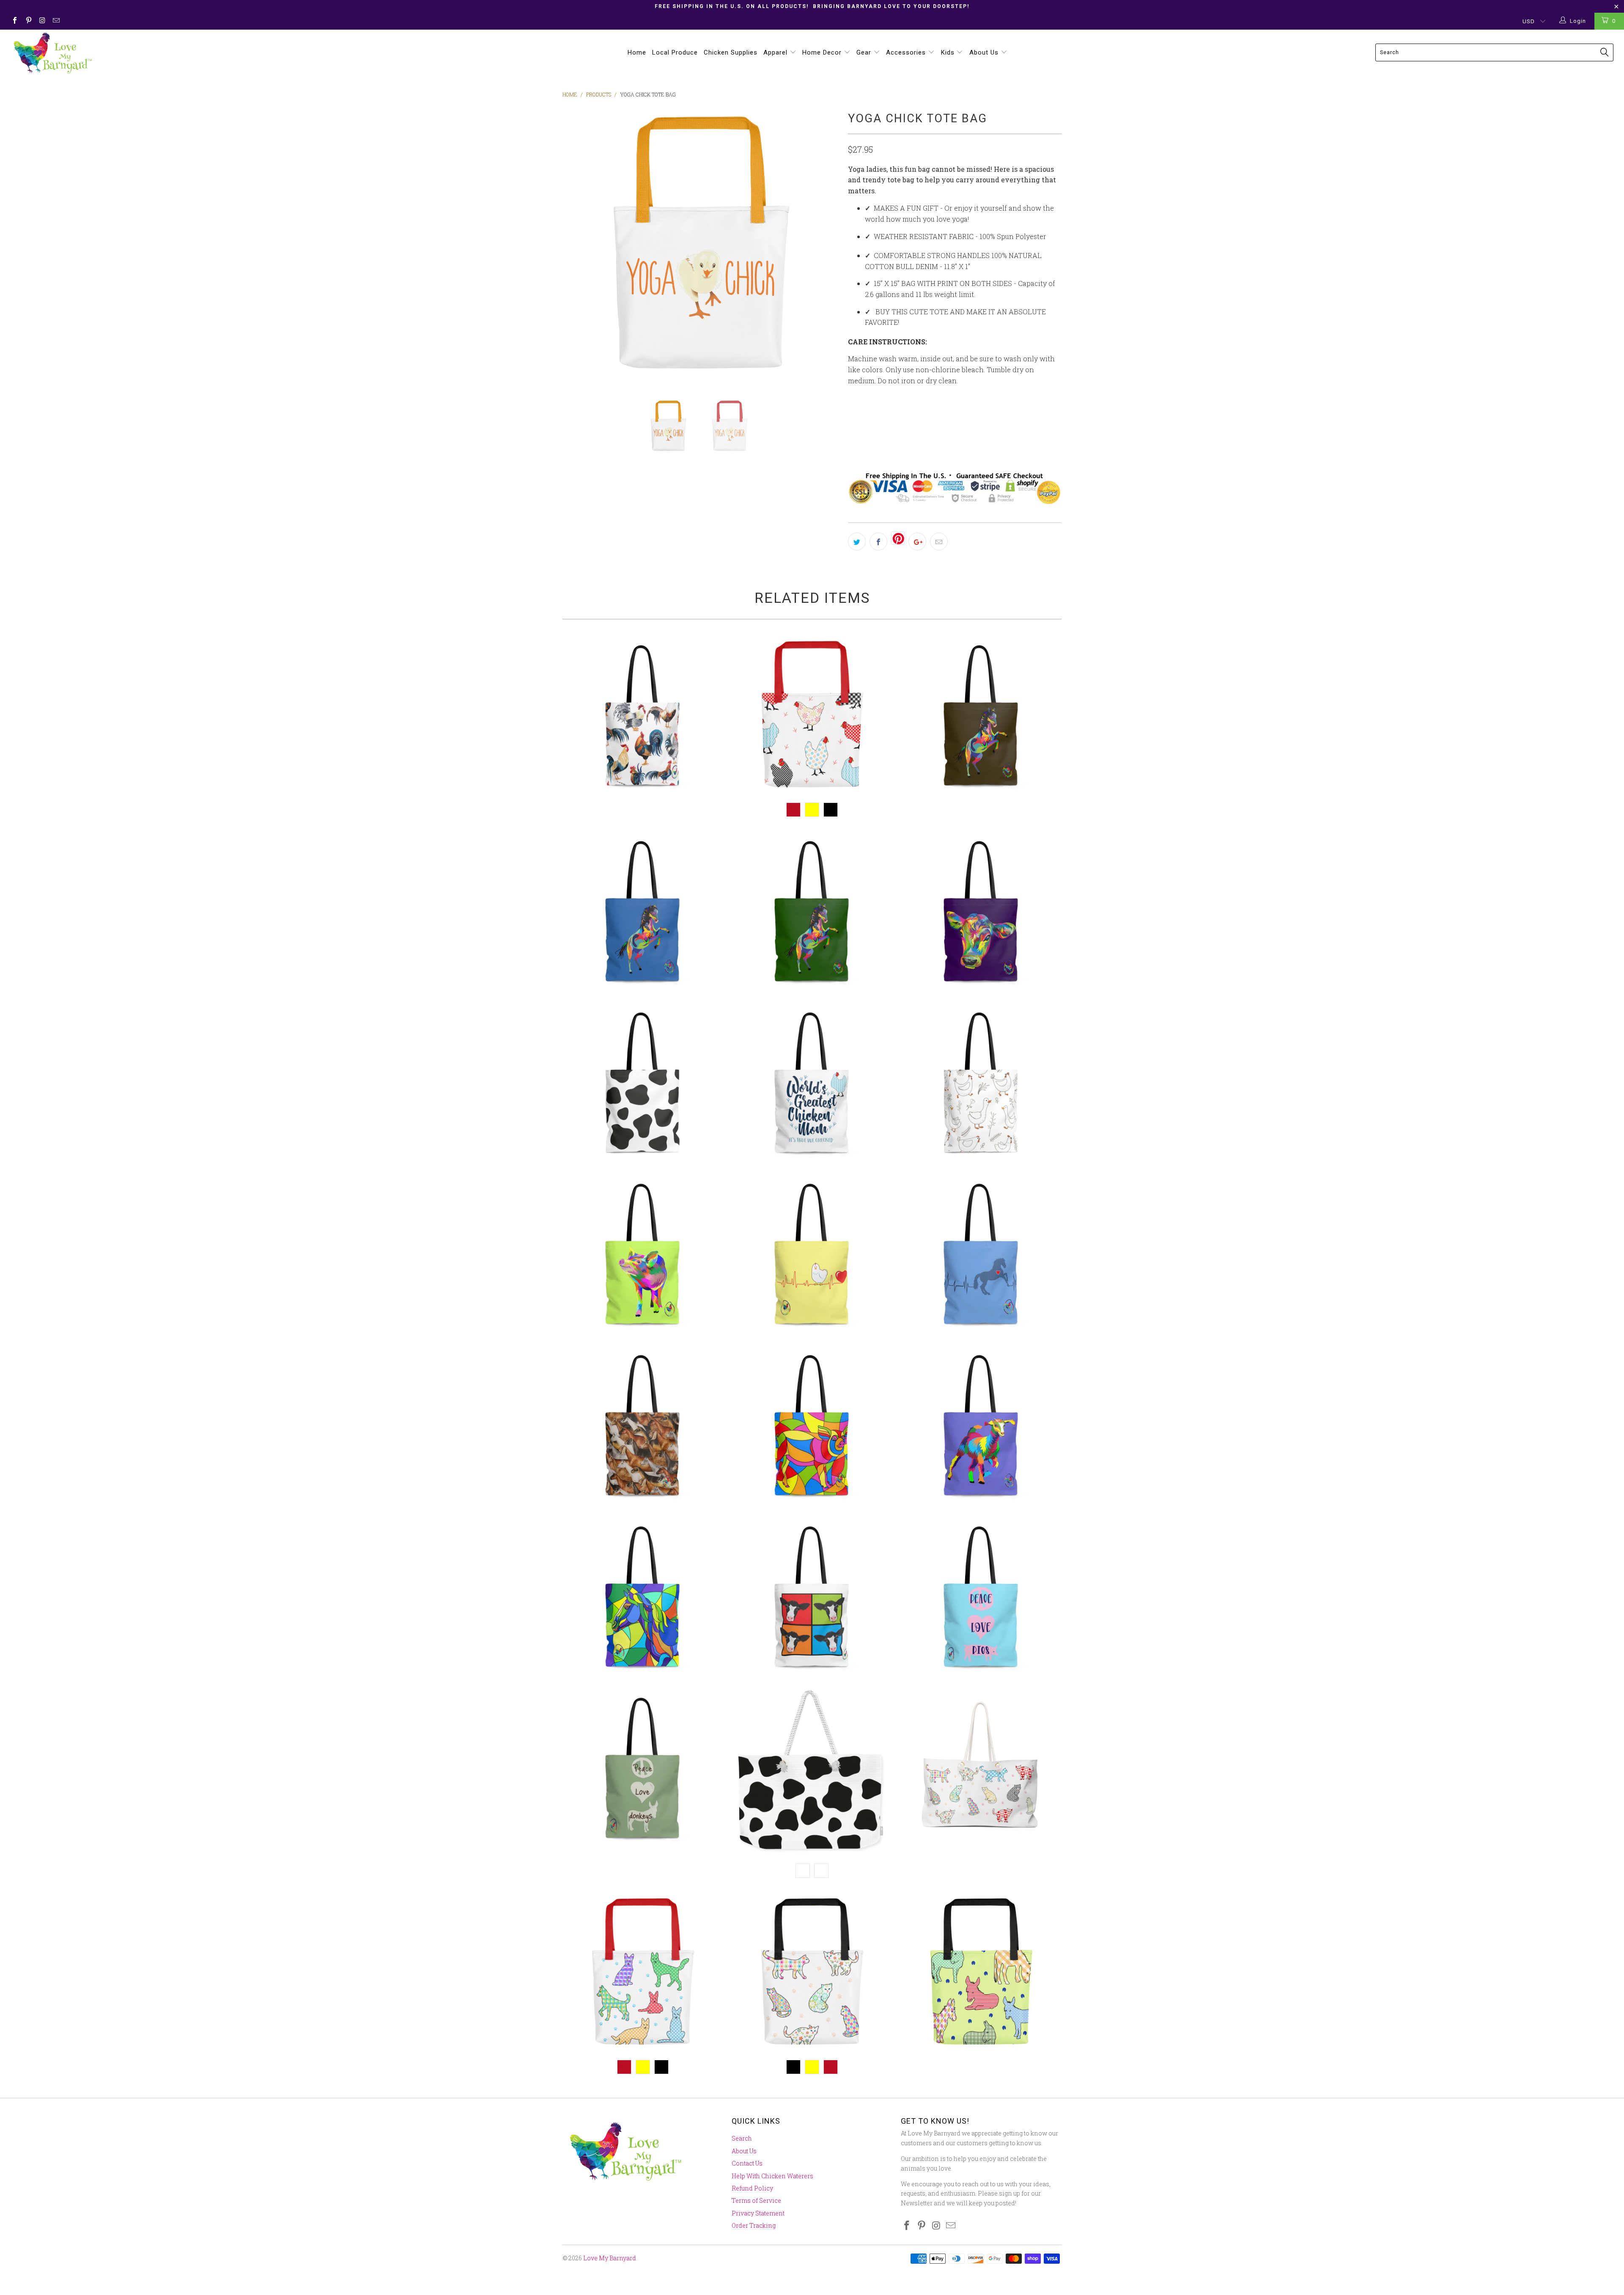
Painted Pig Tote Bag (643, 1255)
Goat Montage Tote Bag (643, 1426)
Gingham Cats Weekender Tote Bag (981, 1769)
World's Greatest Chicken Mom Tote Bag (812, 1084)
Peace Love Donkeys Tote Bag (643, 1769)
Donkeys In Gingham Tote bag (981, 1974)
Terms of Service (756, 2200)
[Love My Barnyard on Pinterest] (28, 21)
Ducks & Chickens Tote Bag (981, 1084)
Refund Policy (752, 2188)
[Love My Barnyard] (134, 53)
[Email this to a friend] (939, 541)
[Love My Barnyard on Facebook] (14, 21)
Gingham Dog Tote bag (643, 1974)
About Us (985, 52)
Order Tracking (754, 2225)
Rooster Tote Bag (643, 717)
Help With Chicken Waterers (772, 2176)
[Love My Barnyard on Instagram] (42, 21)
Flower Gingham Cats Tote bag (812, 1974)
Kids (949, 52)
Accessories (907, 52)
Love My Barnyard (610, 2258)
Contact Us (747, 2163)
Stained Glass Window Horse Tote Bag (643, 1598)
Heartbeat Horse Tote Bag (981, 1255)
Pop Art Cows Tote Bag (812, 1598)
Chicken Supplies (731, 52)
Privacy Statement (758, 2213)
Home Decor (823, 52)
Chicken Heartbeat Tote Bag (812, 1255)
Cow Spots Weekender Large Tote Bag (812, 1773)
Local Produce (675, 52)
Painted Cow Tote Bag (981, 913)
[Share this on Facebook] (878, 541)
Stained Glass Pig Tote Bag (812, 1426)
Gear (865, 52)
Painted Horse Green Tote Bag (812, 913)
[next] (825, 247)
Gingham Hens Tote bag (812, 717)
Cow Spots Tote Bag (643, 1084)
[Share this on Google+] (917, 541)
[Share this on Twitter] (857, 541)
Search (742, 2138)
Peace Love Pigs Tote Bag (981, 1598)
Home (637, 52)
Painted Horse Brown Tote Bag (981, 717)
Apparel (776, 52)
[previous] (577, 247)
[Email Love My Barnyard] (55, 21)
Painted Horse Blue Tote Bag (643, 913)
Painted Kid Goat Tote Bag (981, 1426)
